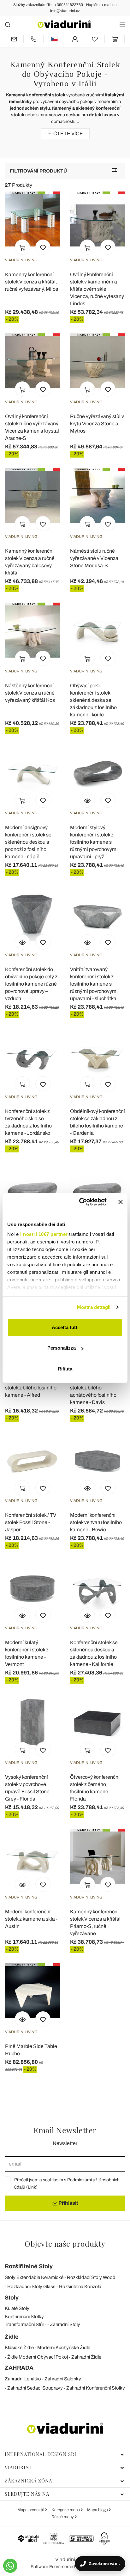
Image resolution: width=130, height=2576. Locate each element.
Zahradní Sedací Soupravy (35, 2388)
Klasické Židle (19, 2348)
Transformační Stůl (24, 2324)
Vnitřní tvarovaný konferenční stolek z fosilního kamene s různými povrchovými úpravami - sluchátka (94, 984)
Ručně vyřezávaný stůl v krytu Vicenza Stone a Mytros (97, 424)
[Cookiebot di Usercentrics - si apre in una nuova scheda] (80, 1202)
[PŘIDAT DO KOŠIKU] (22, 247)
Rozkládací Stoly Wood (91, 2277)
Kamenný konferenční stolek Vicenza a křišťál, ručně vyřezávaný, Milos (32, 282)
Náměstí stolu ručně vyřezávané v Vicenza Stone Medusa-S (94, 558)
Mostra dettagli (94, 1307)
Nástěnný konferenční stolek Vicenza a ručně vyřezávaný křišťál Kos (30, 693)
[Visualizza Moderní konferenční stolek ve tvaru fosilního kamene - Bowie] (87, 1488)
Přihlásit (68, 2203)
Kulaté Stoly (17, 2308)
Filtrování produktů (38, 171)
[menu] (122, 24)
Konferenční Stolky (24, 2317)
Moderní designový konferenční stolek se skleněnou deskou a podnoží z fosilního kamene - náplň (28, 842)
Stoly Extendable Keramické (34, 2277)
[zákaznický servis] (33, 39)
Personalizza (62, 1348)
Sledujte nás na (27, 2494)
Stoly (12, 2298)
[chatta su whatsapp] (10, 2566)
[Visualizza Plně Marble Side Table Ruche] (22, 2019)
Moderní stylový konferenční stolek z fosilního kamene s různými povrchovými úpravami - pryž (94, 842)
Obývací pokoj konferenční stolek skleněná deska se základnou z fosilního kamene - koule (93, 700)
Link (32, 2187)
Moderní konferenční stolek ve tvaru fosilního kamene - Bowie (96, 1522)
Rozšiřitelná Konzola (80, 2287)
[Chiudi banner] (121, 1202)
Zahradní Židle (86, 2357)
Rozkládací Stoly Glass (31, 2287)
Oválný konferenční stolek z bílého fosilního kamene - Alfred (31, 1388)
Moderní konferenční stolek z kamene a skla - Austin (31, 1919)
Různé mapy (63, 2517)
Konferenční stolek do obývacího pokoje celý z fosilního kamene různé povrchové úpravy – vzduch (31, 984)
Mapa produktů (31, 2510)
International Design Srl (41, 2454)
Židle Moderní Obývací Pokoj (38, 2357)
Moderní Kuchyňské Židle (64, 2348)
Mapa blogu (98, 2510)
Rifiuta (65, 1368)
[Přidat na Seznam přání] (43, 247)
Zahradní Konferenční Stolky (96, 2388)
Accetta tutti (65, 1327)
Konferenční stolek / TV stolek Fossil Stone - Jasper (31, 1522)
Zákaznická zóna (28, 2481)
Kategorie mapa (66, 2510)
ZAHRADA (19, 2368)
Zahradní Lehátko (23, 2379)
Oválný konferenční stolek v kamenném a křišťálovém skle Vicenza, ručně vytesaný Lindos (97, 289)
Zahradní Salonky (63, 2379)
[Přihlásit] (75, 39)
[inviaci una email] (14, 39)
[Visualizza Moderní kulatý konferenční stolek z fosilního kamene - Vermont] (22, 1615)
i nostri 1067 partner (44, 1234)
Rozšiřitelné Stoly (29, 2266)
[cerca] (8, 24)
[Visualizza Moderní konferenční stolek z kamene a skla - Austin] (22, 1884)
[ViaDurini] (64, 24)
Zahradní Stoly (65, 2324)
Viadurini (18, 2467)
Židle (12, 2337)
